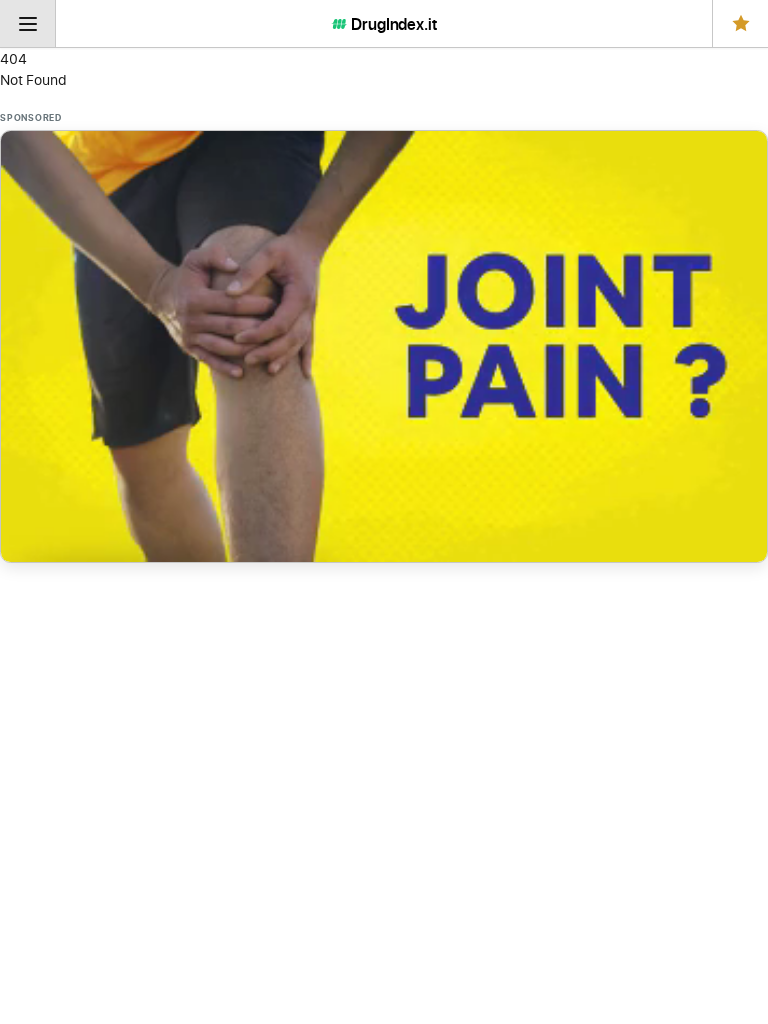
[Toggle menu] (28, 23)
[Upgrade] (740, 23)
